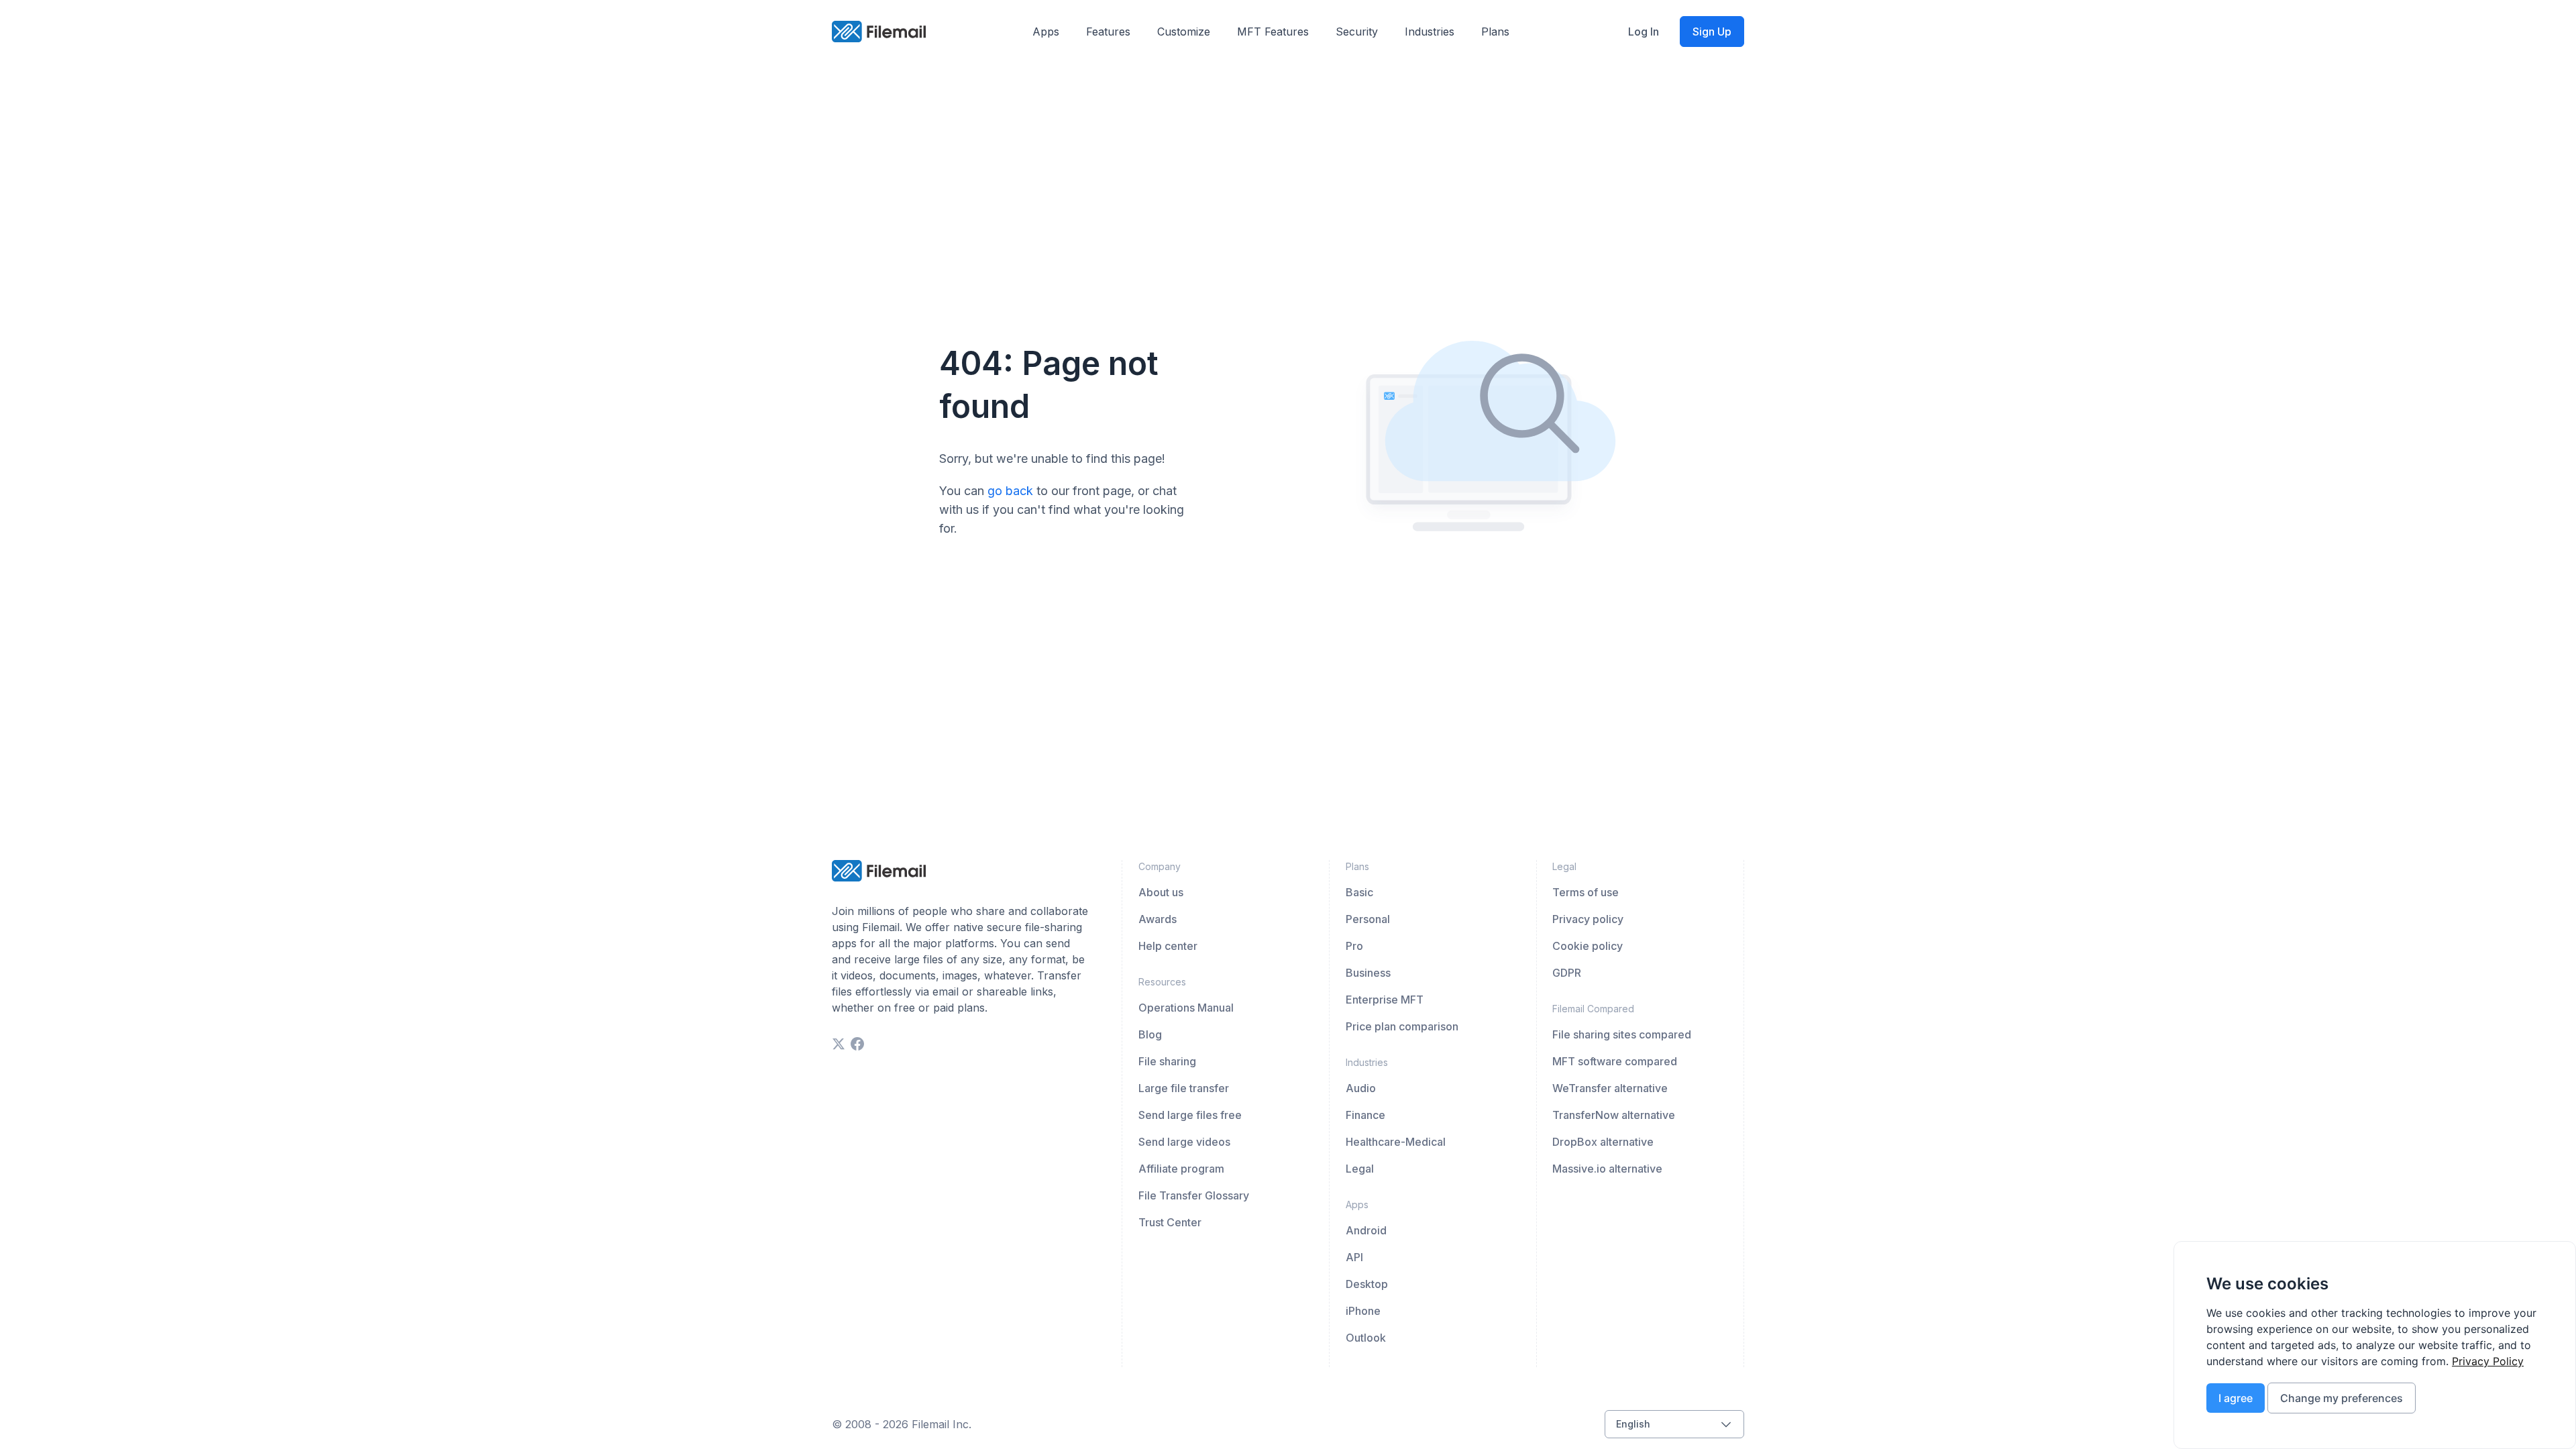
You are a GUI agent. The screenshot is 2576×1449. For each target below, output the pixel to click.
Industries (1430, 32)
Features (1108, 32)
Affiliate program (1181, 1169)
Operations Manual (1186, 1008)
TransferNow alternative (1614, 1115)
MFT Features (1273, 32)
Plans (1495, 32)
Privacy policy (1588, 919)
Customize (1184, 32)
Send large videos (1184, 1142)
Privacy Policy (2488, 1361)
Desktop (1367, 1284)
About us (1161, 892)
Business (1368, 973)
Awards (1158, 919)
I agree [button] (2236, 1398)
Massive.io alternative (1607, 1169)
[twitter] (839, 1044)
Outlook (1366, 1338)
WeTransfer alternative (1610, 1088)
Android (1366, 1230)
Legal (1360, 1169)
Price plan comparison (1402, 1026)
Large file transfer (1184, 1088)
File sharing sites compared (1622, 1034)
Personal (1368, 919)
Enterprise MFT (1385, 1000)
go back (1010, 491)
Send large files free (1190, 1115)
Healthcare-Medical (1396, 1142)
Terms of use (1586, 892)
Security (1357, 32)
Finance (1365, 1115)
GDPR (1567, 973)
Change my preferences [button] (2342, 1398)
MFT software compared (1615, 1061)
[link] (2488, 1361)
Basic (1359, 892)
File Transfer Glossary (1194, 1195)
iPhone (1363, 1311)
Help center (1168, 946)
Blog (1150, 1034)
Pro (1354, 946)
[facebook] (857, 1044)
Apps (1046, 32)
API (1354, 1257)
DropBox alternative (1603, 1142)
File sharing (1167, 1061)
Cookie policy (1588, 946)
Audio (1361, 1088)
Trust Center (1170, 1222)
